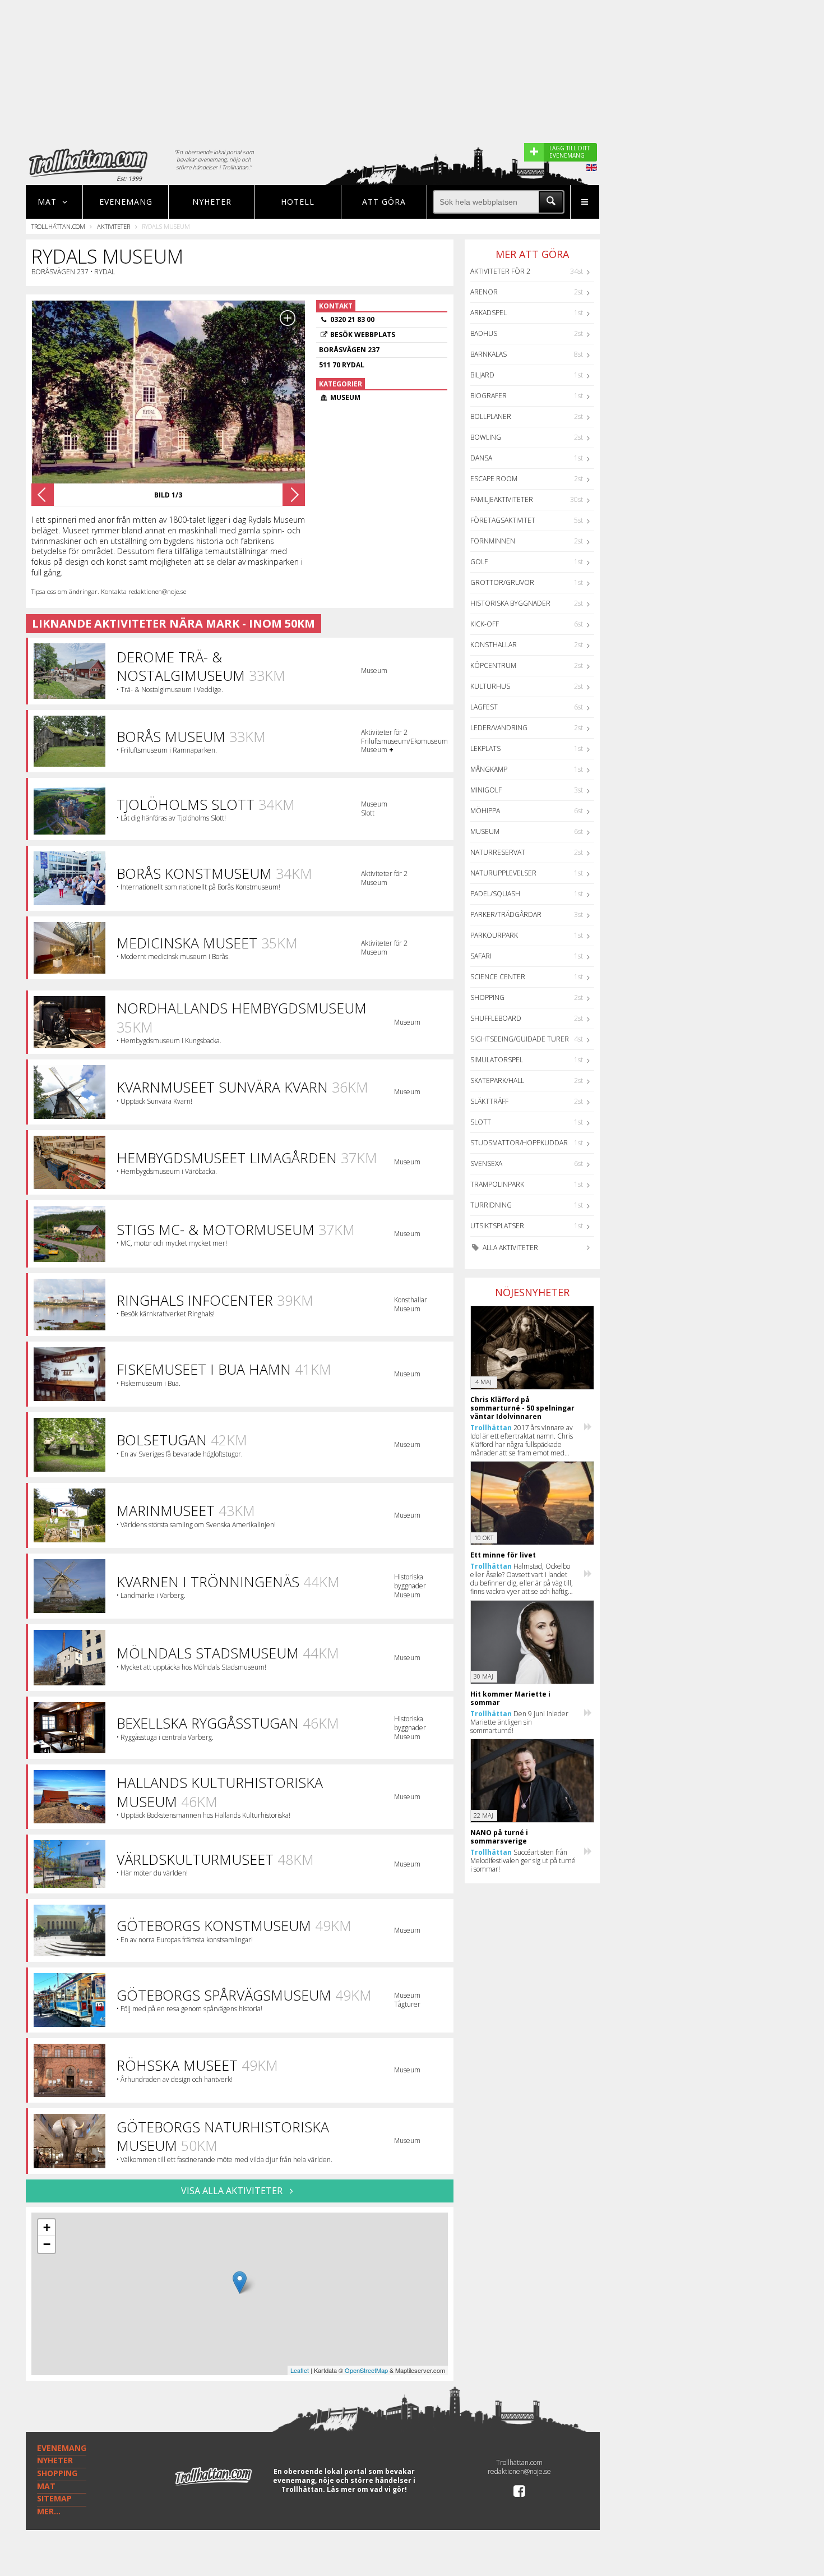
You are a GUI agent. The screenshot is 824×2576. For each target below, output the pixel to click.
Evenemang (126, 202)
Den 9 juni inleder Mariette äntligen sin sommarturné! (519, 1722)
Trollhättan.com (58, 226)
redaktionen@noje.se (519, 2471)
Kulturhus (490, 686)
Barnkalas (489, 354)
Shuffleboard (496, 1018)
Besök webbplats (363, 335)
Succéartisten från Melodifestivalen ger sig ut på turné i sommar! (523, 1861)
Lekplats (485, 748)
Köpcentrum (493, 665)
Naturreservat (498, 852)
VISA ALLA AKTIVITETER (233, 2191)
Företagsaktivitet (503, 520)
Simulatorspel (497, 1060)
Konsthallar (494, 645)
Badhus (484, 333)
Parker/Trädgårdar (506, 914)
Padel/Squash (495, 894)
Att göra (384, 202)
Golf (479, 562)
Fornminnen (493, 541)
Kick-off (485, 624)
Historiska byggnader (510, 603)
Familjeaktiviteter (502, 499)
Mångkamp (489, 769)
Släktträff (489, 1101)
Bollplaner (491, 416)
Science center (498, 977)
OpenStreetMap (366, 2370)
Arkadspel (489, 313)
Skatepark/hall (497, 1080)
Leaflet (300, 2370)
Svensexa (486, 1163)
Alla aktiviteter (510, 1248)
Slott (481, 1122)
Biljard (482, 375)
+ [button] (47, 2227)
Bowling (486, 437)
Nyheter (212, 202)
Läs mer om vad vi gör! (367, 2489)
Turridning (491, 1205)
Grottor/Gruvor (502, 582)
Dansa (481, 458)
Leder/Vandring (499, 728)
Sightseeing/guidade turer (520, 1039)
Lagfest (484, 707)
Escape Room (494, 479)
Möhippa (485, 811)
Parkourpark (494, 935)
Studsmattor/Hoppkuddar (519, 1143)
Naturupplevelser (503, 873)
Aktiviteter (114, 226)
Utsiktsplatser (497, 1226)
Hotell (298, 202)
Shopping (487, 997)
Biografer (489, 396)
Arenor (484, 292)
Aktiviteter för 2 (500, 271)
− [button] (47, 2244)
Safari (481, 956)
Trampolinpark (497, 1184)
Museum (485, 831)
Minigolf (486, 790)
